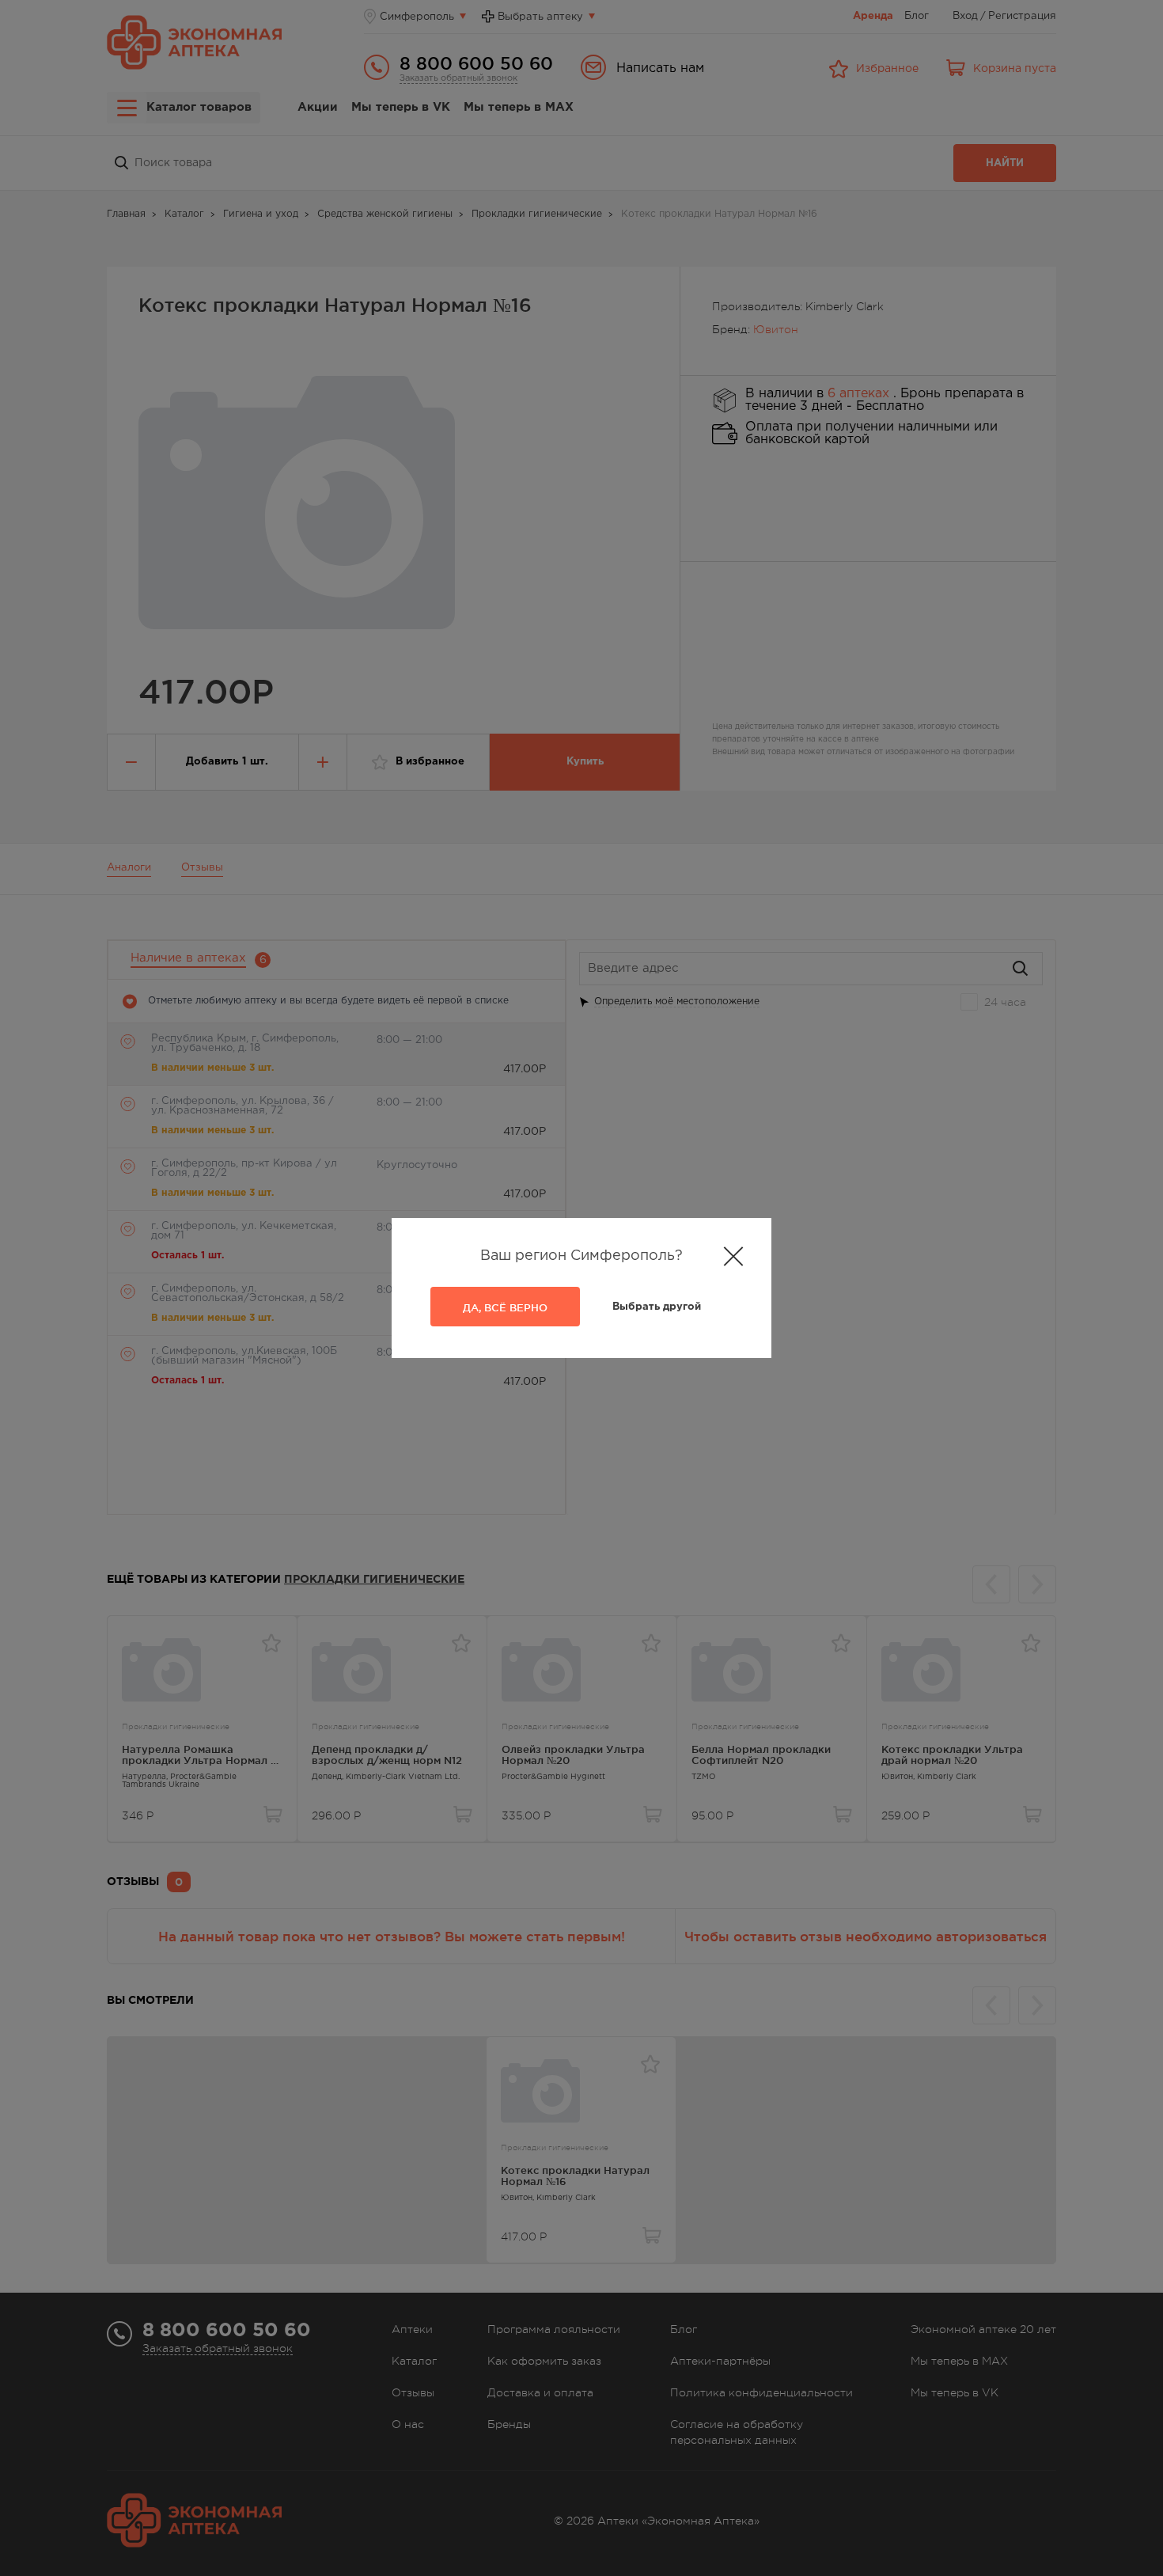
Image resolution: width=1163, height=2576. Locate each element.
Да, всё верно (505, 1307)
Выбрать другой (657, 1307)
